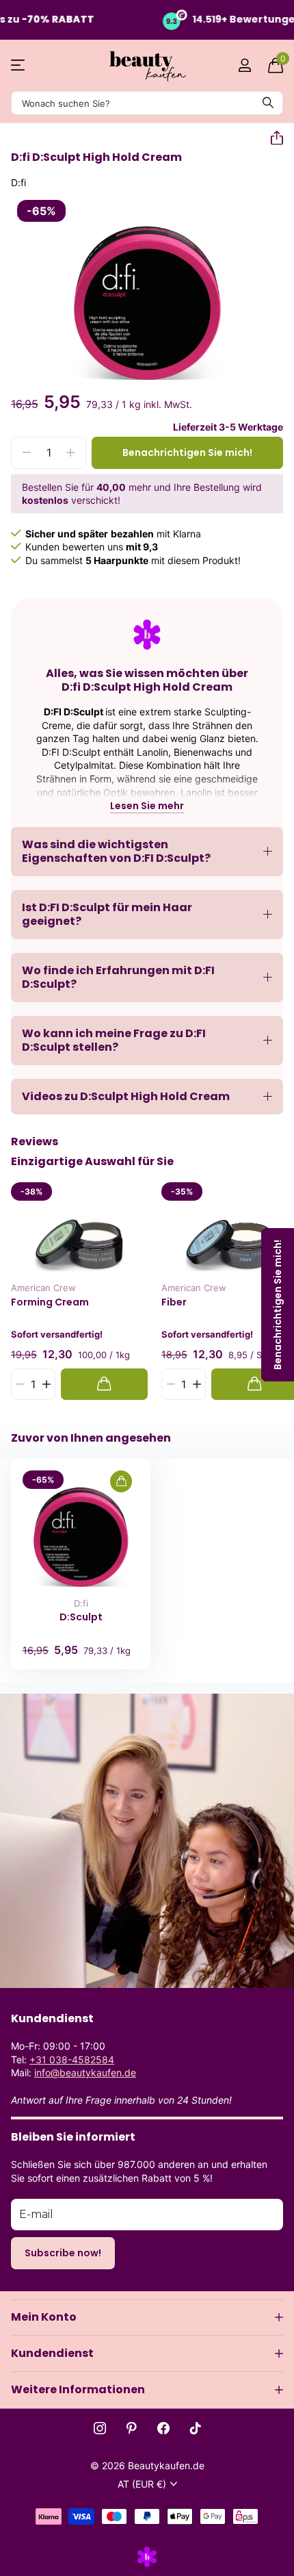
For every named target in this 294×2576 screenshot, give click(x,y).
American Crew (43, 1288)
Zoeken (268, 103)
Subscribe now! (63, 2253)
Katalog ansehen (19, 65)
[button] (271, 138)
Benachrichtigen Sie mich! (187, 452)
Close (147, 2317)
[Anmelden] (244, 65)
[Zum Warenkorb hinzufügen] (104, 1384)
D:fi (81, 1603)
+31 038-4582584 (72, 2059)
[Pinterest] (132, 2428)
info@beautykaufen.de (85, 2073)
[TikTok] (196, 2428)
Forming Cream (50, 1302)
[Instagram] (100, 2428)
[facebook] (163, 2428)
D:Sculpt (81, 1617)
